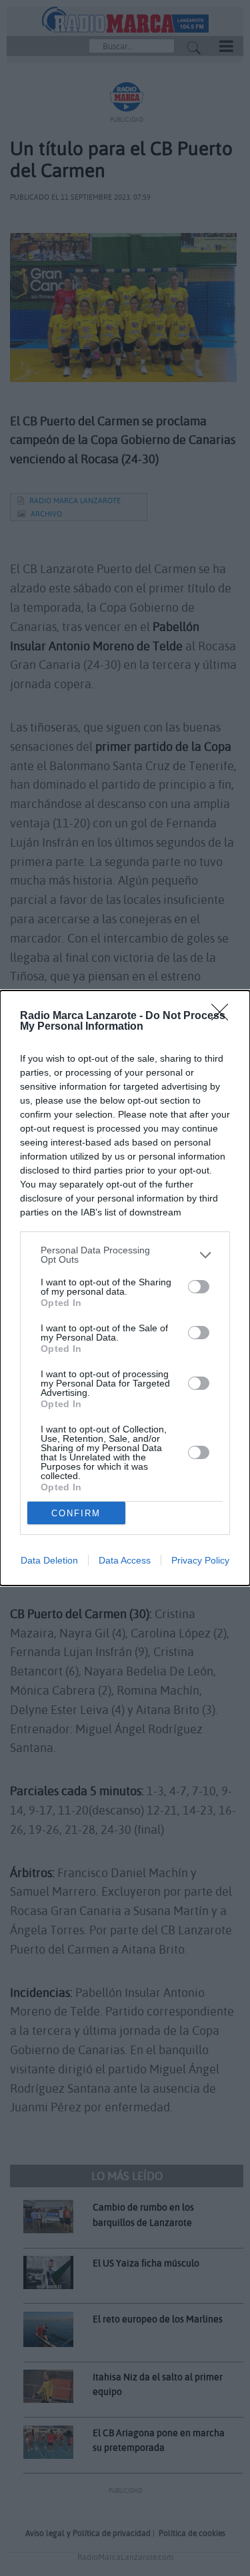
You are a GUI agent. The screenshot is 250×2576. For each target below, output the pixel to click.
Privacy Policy (200, 1560)
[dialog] (125, 1288)
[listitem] (125, 1255)
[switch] (199, 1287)
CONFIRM (76, 1513)
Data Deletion (49, 1560)
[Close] (224, 1016)
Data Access (125, 1560)
